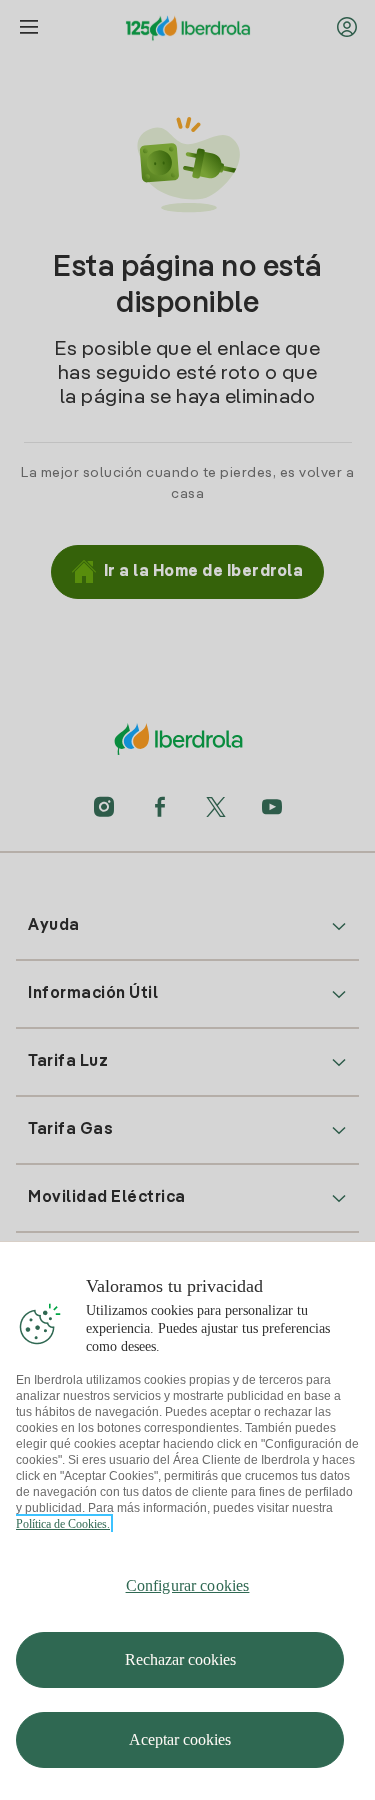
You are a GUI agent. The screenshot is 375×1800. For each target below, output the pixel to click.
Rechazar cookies (180, 1659)
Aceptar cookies (180, 1739)
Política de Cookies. (63, 1524)
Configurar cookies (188, 1585)
